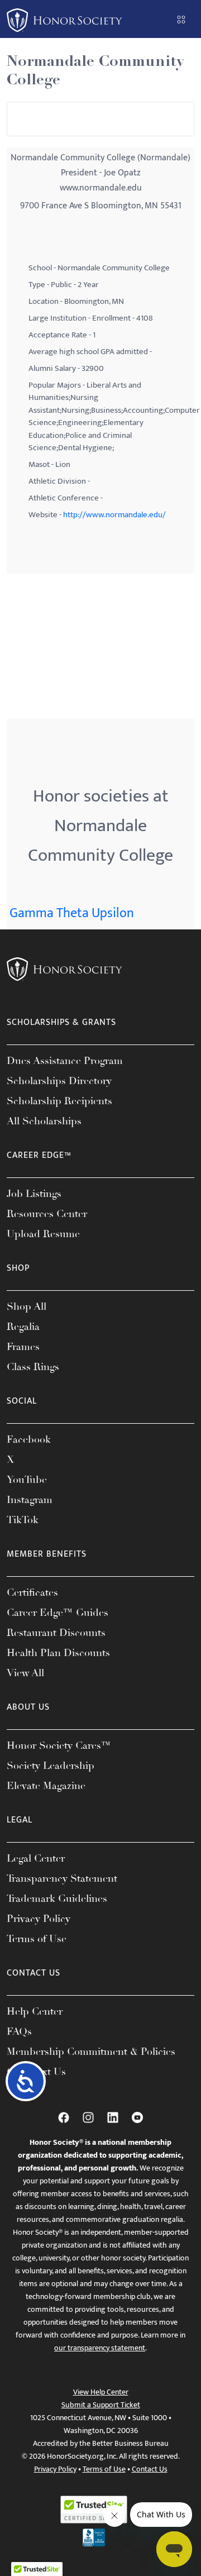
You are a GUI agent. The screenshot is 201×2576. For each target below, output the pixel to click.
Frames (23, 1347)
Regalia (23, 1327)
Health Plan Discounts (58, 1653)
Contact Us (150, 2469)
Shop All (27, 1306)
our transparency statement (100, 2348)
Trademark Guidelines (57, 1898)
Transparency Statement (62, 1878)
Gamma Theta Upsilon (72, 913)
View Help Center (101, 2392)
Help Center (35, 2011)
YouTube (27, 1480)
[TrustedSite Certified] (94, 2510)
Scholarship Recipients (59, 1101)
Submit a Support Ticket (101, 2405)
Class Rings (33, 1367)
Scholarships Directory (59, 1081)
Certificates (32, 1592)
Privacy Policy (39, 1919)
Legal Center (36, 1858)
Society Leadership (51, 1766)
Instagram (30, 1500)
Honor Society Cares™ (59, 1745)
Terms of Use (37, 1939)
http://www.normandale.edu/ (114, 515)
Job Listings (34, 1194)
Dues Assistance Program (65, 1061)
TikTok (23, 1520)
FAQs (19, 2031)
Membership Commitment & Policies (91, 2052)
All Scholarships (44, 1121)
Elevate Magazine (46, 1786)
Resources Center (47, 1214)
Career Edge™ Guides (58, 1613)
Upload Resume (43, 1234)
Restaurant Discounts (56, 1633)
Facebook (29, 1439)
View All (25, 1673)
